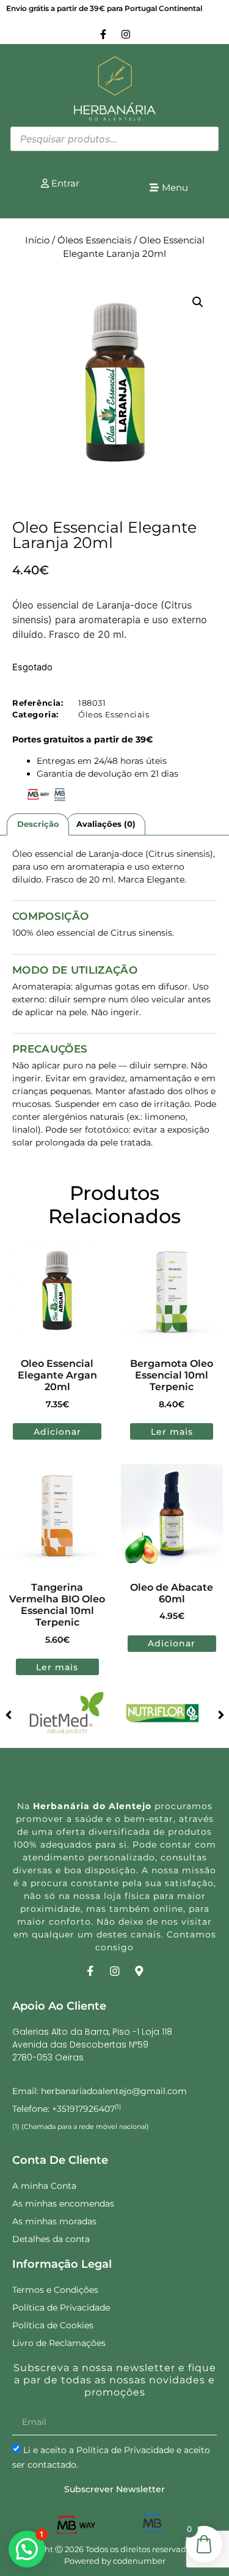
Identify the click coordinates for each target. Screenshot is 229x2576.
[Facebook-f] (103, 34)
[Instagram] (126, 34)
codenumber (139, 2561)
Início (37, 240)
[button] (198, 302)
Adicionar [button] (57, 1432)
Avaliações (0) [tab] (106, 824)
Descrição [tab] (38, 824)
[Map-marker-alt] (139, 1971)
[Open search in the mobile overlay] (114, 139)
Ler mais (172, 1432)
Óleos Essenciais (94, 240)
